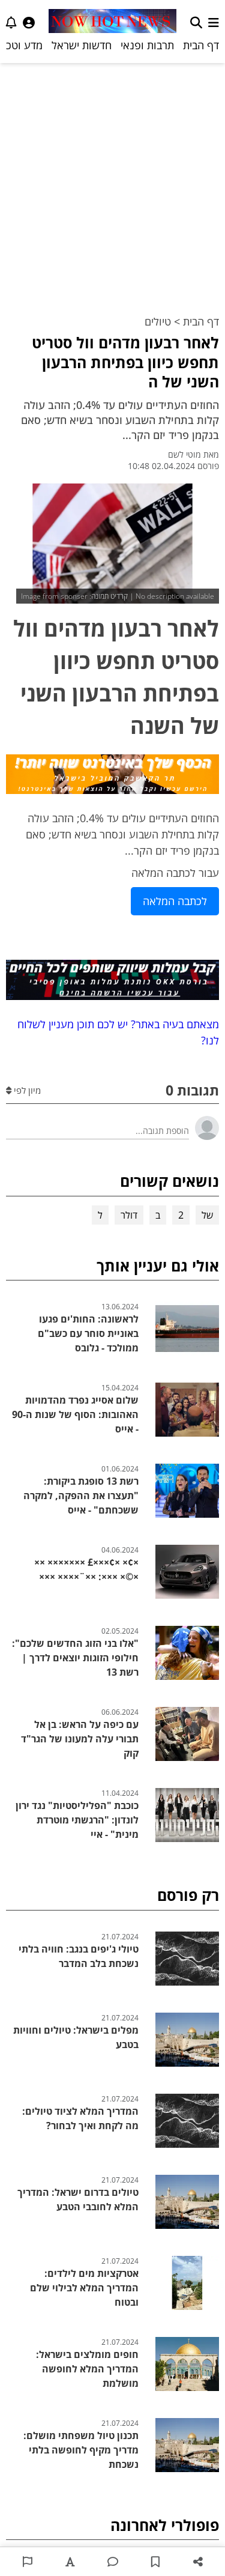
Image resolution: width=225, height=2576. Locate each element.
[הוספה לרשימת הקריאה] (155, 2562)
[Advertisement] (112, 182)
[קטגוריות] (214, 23)
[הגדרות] (29, 23)
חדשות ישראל (82, 45)
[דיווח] (27, 2562)
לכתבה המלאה (175, 901)
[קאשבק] (112, 776)
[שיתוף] (198, 2562)
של (207, 1215)
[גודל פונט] (70, 2562)
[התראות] (11, 23)
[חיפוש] (196, 23)
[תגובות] (112, 2562)
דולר (129, 1215)
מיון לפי (26, 1090)
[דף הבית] (113, 23)
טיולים (158, 321)
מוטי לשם (184, 454)
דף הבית (201, 45)
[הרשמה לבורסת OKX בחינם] (112, 982)
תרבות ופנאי (147, 45)
